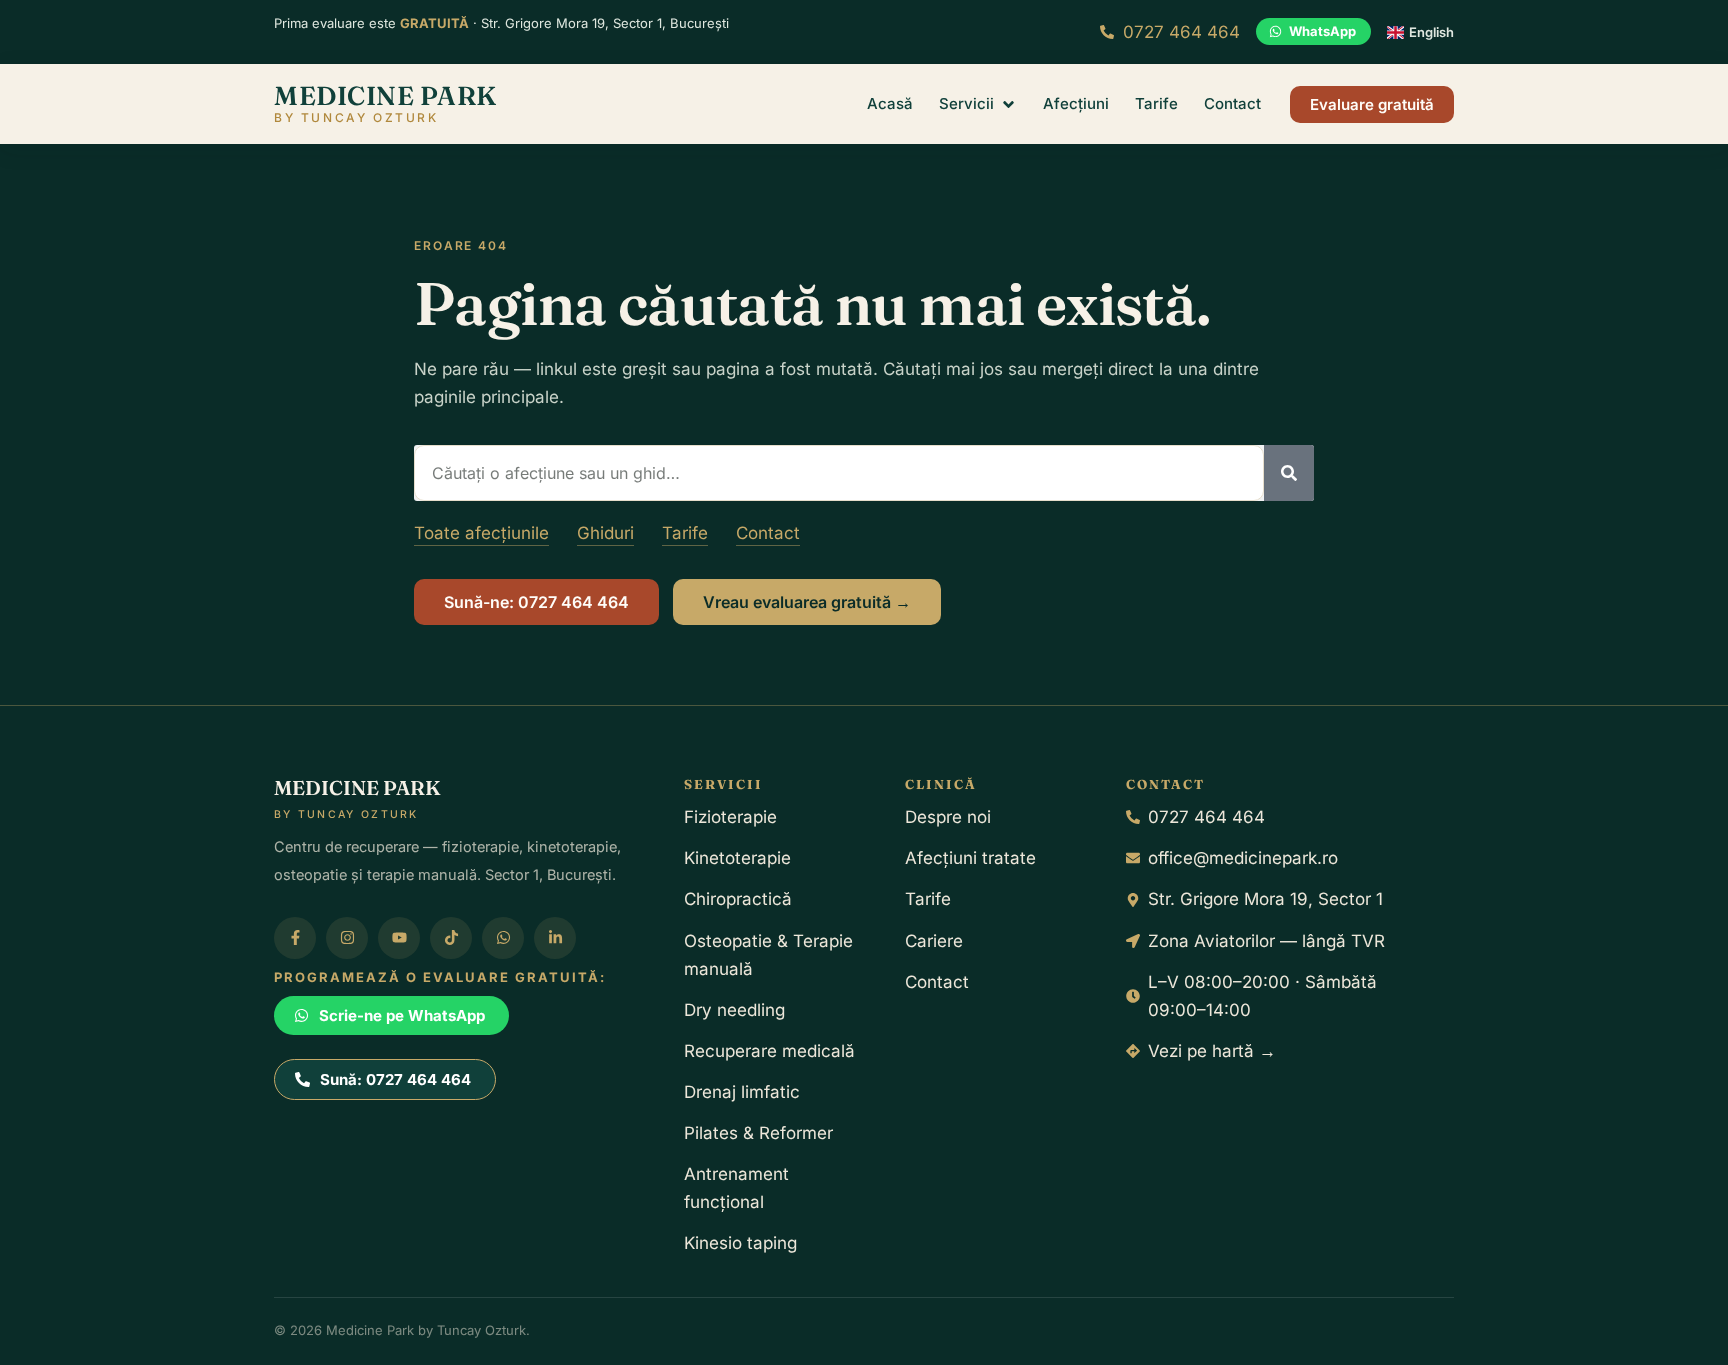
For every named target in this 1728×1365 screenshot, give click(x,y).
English (1431, 32)
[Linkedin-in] (555, 938)
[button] (978, 104)
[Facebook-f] (295, 938)
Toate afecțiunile (481, 533)
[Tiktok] (451, 938)
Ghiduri (605, 533)
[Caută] (1289, 473)
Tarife (685, 533)
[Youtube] (399, 938)
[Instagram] (347, 938)
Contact (768, 533)
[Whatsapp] (503, 938)
